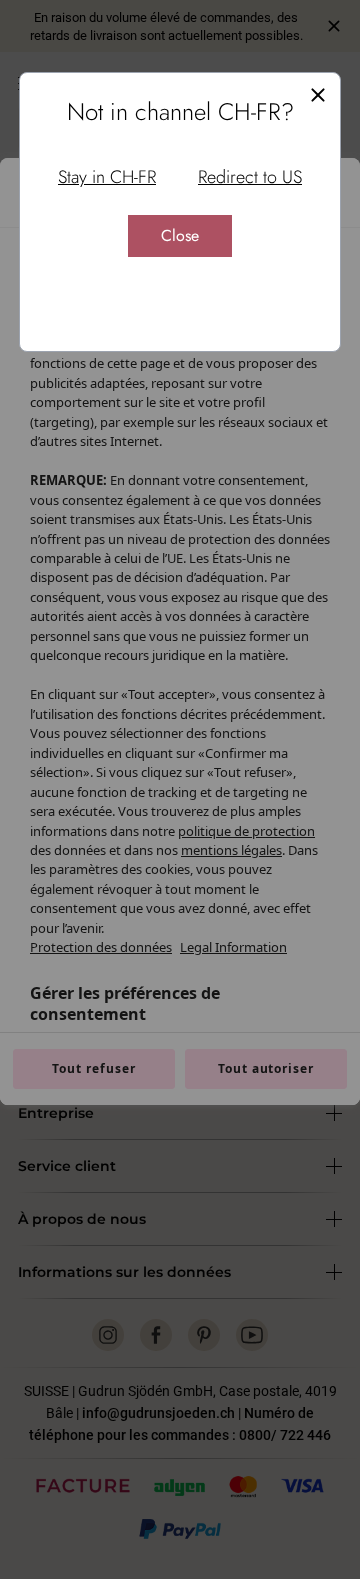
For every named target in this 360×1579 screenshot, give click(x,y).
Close (180, 235)
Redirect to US (250, 177)
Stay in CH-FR (107, 177)
